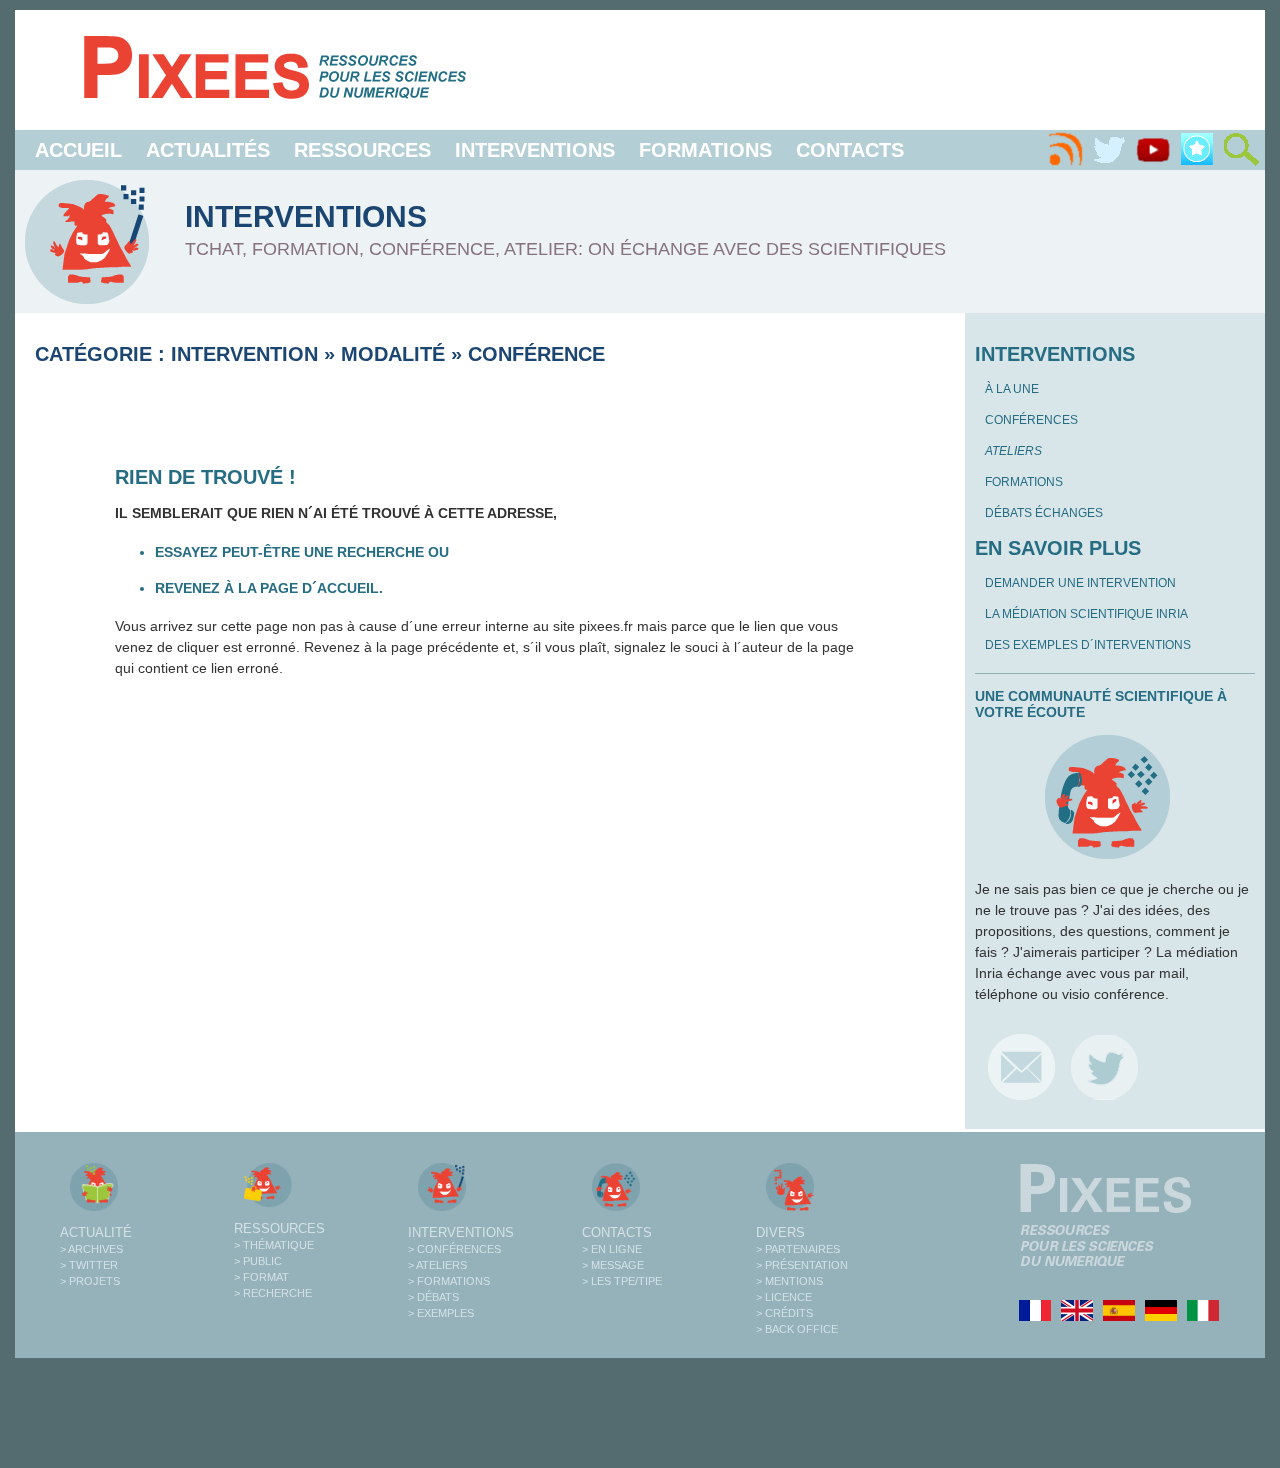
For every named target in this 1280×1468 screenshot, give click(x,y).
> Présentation (802, 1265)
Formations (705, 150)
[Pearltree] (1197, 150)
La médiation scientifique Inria (1086, 614)
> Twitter (89, 1265)
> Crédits (784, 1313)
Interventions (535, 150)
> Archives (91, 1249)
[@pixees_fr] (1104, 1066)
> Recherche (273, 1293)
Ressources (362, 150)
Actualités (208, 150)
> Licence (784, 1297)
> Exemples (441, 1313)
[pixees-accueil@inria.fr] (1021, 1066)
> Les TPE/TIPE (622, 1281)
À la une (1012, 389)
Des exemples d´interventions (1088, 645)
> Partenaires (798, 1249)
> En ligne (612, 1249)
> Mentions (789, 1281)
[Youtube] (1153, 150)
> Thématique (274, 1245)
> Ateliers (437, 1265)
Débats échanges (1044, 513)
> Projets (90, 1281)
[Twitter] (1109, 150)
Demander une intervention (1080, 583)
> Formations (449, 1281)
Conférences (1031, 420)
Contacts (850, 150)
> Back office (797, 1329)
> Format (261, 1277)
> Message (613, 1265)
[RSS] (1065, 150)
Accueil (78, 150)
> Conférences (454, 1249)
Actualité (96, 1232)
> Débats (433, 1297)
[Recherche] (1241, 150)
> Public (258, 1261)
